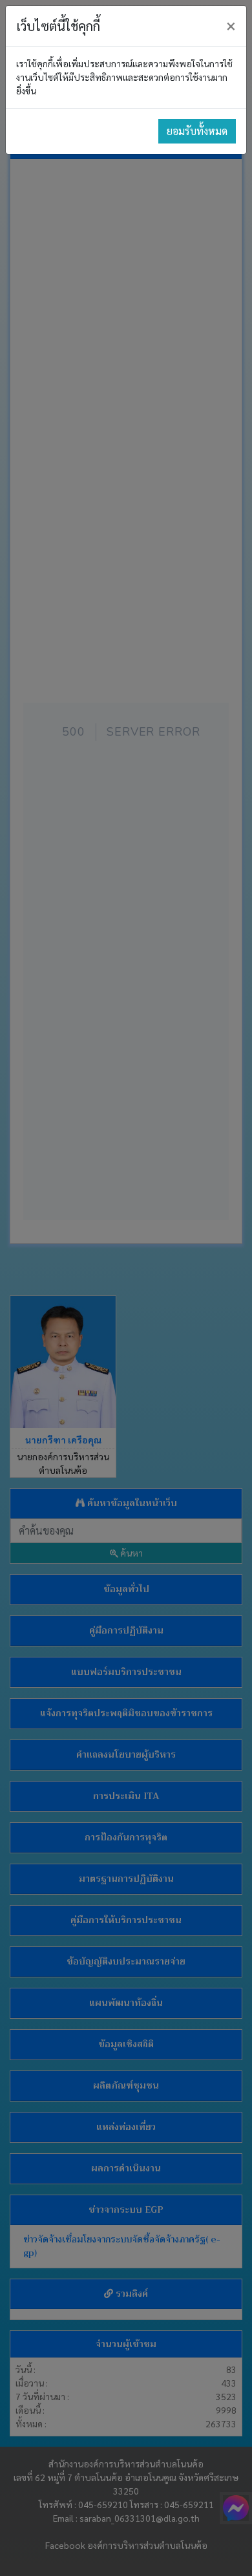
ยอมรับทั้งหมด (197, 131)
